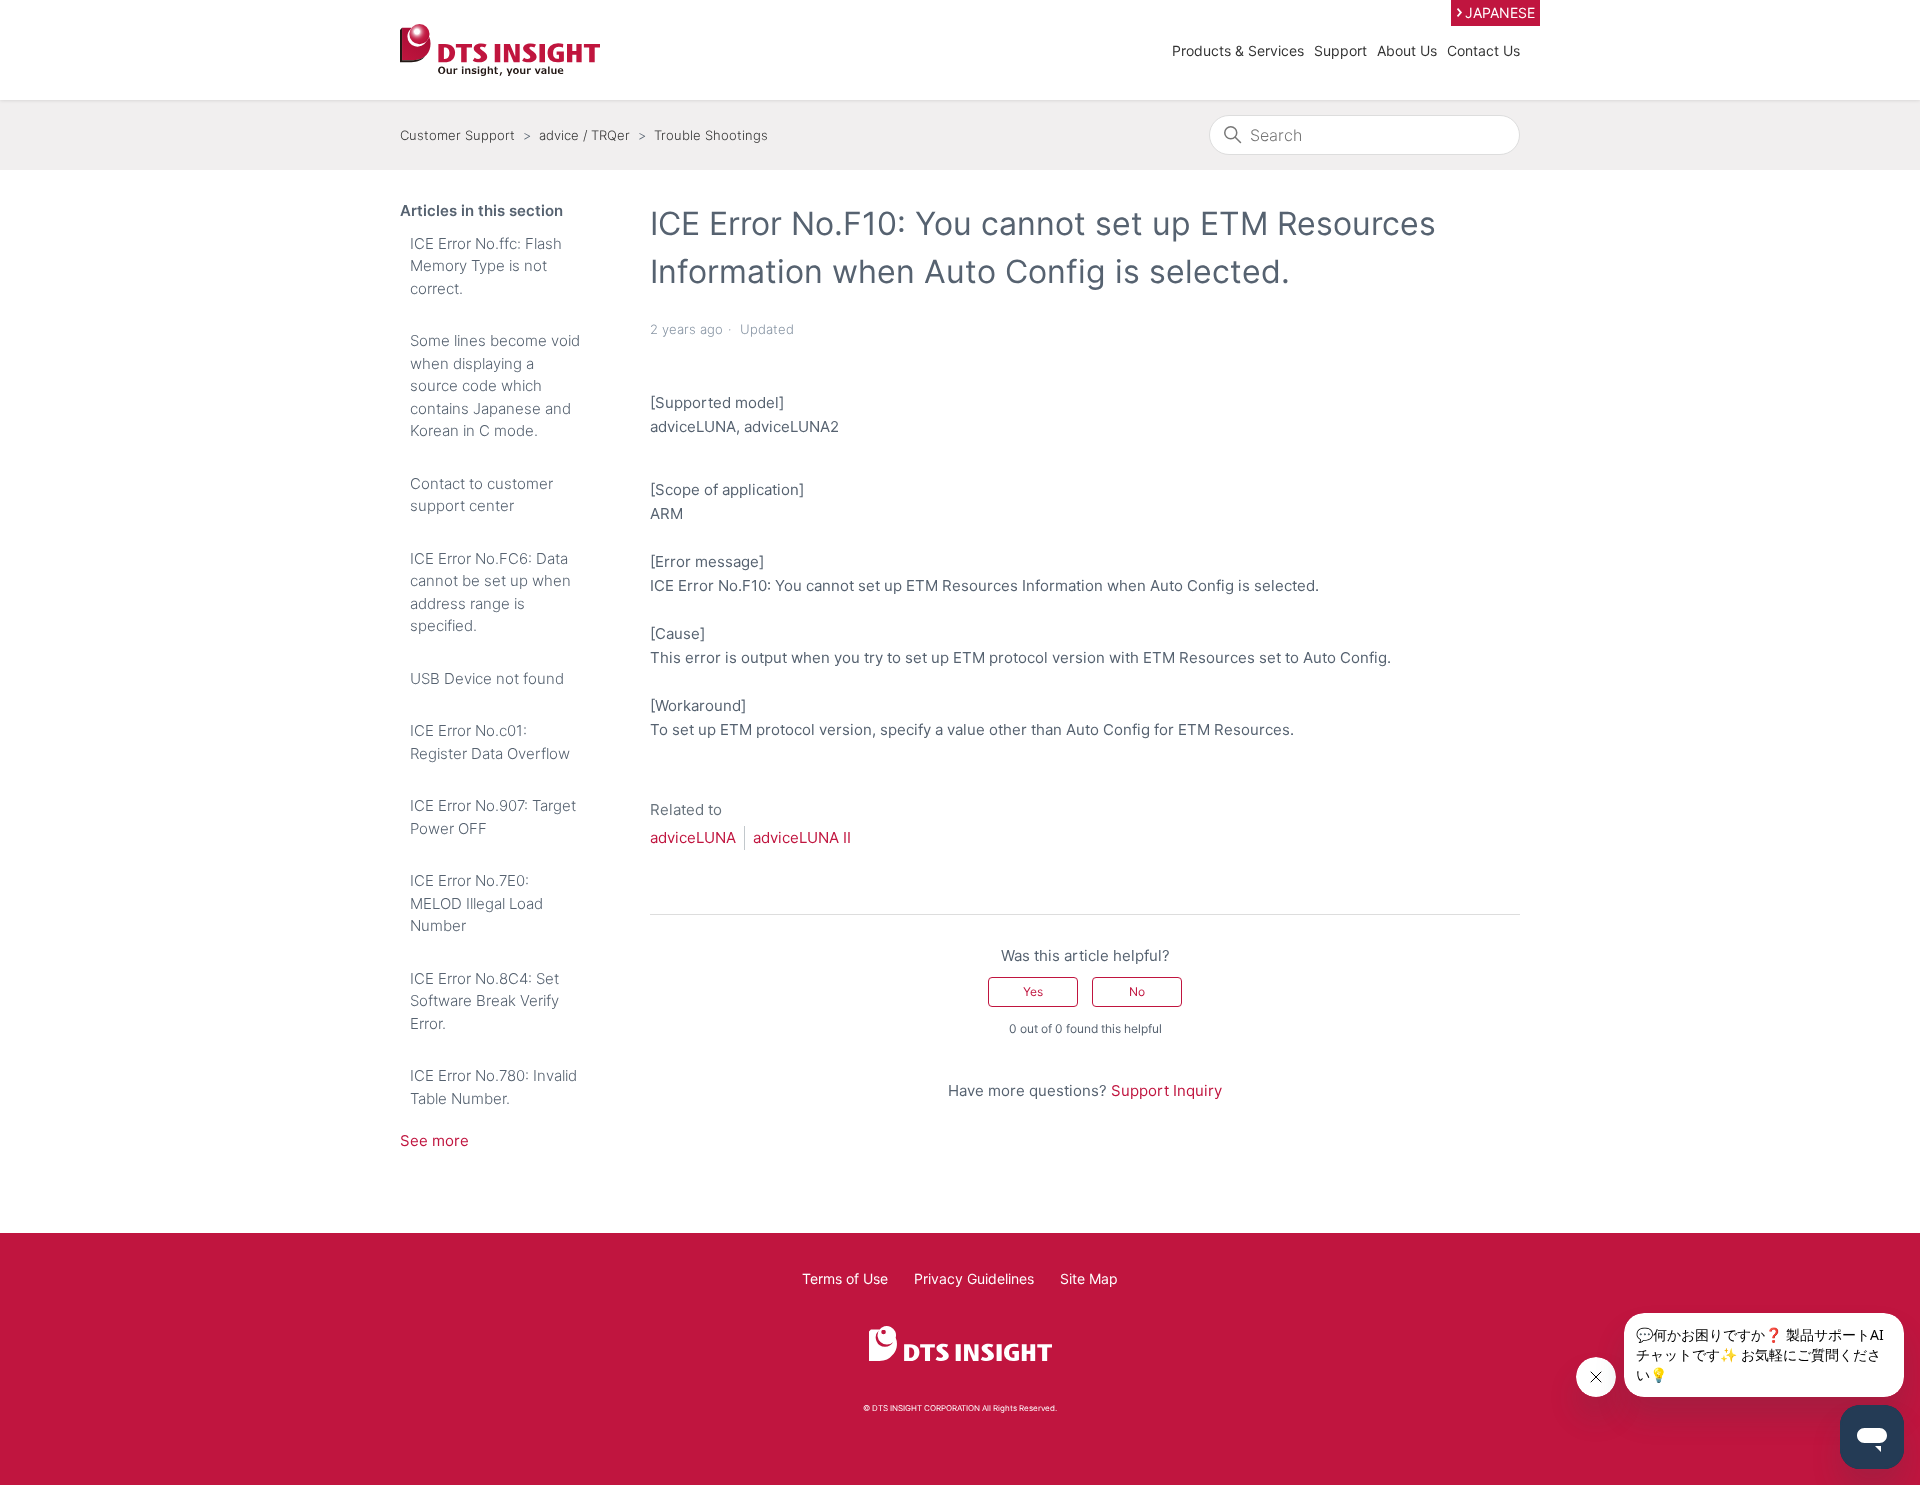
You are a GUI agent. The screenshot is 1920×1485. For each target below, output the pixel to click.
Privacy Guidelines (974, 1278)
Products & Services (1238, 50)
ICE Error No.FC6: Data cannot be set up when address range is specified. (490, 592)
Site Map (1089, 1278)
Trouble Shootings (711, 135)
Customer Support (457, 135)
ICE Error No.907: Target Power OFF (493, 817)
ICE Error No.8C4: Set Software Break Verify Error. (484, 1001)
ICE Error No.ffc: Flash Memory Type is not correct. (486, 266)
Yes (1033, 991)
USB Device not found (487, 678)
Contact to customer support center (481, 495)
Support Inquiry (1166, 1090)
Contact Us (1483, 50)
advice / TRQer (584, 135)
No (1137, 991)
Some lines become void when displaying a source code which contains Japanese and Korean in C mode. (495, 385)
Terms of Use (845, 1278)
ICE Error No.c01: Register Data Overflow (490, 742)
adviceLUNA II (802, 837)
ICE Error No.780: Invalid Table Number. (493, 1087)
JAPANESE (1500, 12)
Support (1340, 50)
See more (434, 1140)
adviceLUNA (693, 837)
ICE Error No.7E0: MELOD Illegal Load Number (476, 903)
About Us (1407, 50)
